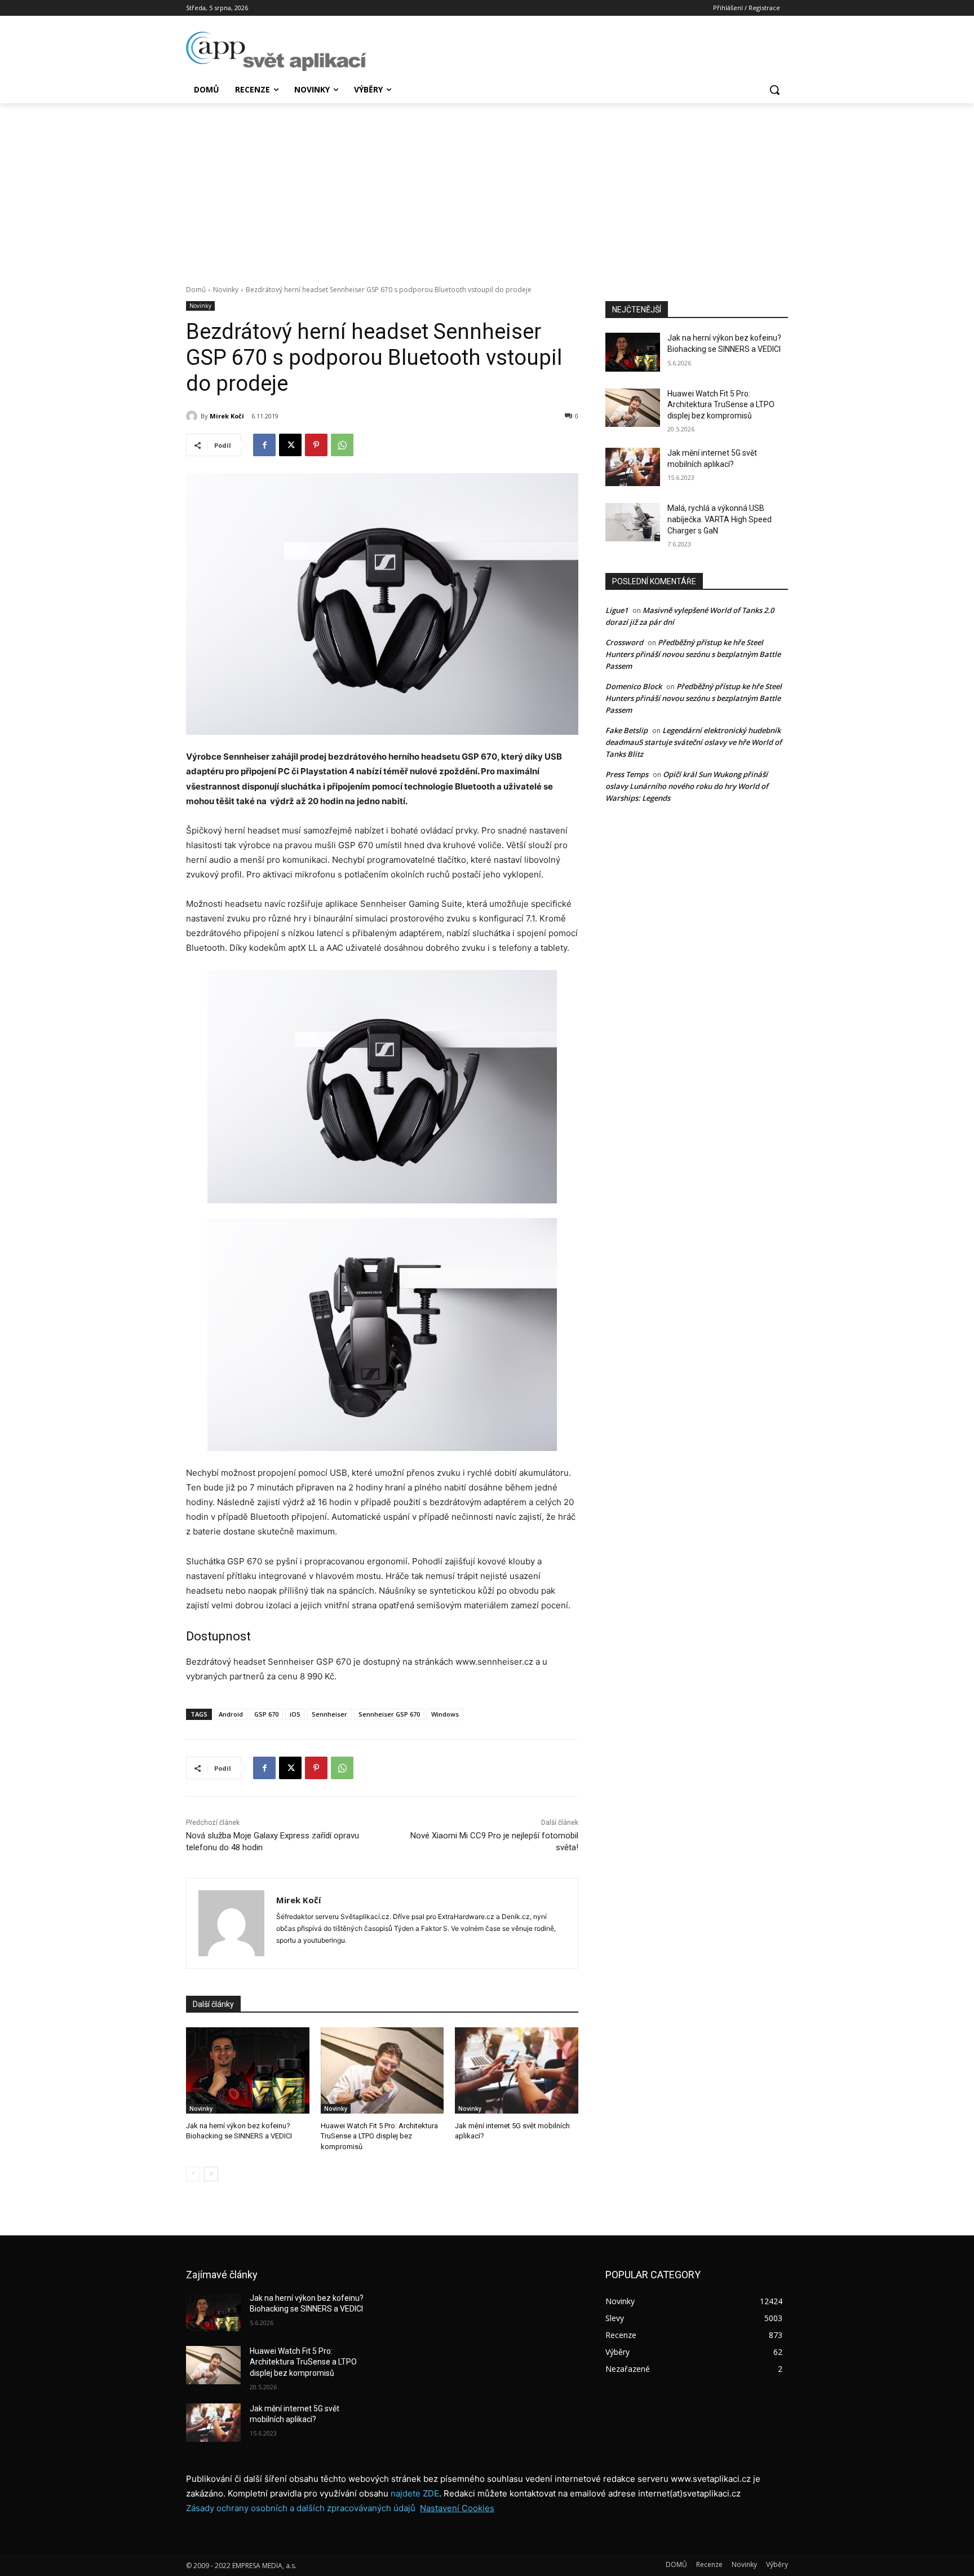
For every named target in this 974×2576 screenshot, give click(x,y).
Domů (196, 290)
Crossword (624, 642)
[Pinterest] (316, 445)
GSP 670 (266, 1714)
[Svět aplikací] (276, 51)
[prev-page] (193, 2174)
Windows (445, 1714)
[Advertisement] (487, 188)
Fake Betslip (627, 730)
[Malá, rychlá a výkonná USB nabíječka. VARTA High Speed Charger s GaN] (633, 522)
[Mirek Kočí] (193, 416)
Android (231, 1714)
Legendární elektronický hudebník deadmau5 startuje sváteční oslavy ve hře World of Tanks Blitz (694, 742)
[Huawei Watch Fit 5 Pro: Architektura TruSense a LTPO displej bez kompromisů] (382, 2070)
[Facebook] (264, 445)
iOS (295, 1714)
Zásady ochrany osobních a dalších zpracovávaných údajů (301, 2508)
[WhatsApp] (342, 445)
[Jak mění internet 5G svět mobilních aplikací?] (517, 2070)
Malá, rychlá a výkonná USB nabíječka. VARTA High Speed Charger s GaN (720, 519)
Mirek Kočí (227, 416)
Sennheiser (329, 1714)
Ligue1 (617, 610)
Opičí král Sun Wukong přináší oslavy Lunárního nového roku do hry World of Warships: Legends (687, 786)
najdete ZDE (415, 2493)
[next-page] (211, 2174)
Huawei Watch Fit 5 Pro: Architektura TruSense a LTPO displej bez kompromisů (379, 2136)
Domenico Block (634, 686)
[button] (774, 90)
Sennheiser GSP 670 (389, 1714)
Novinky (226, 290)
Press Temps (627, 774)
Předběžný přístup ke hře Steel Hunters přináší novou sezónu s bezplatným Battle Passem (693, 654)
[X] (290, 445)
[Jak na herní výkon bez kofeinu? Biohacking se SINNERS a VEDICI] (248, 2070)
